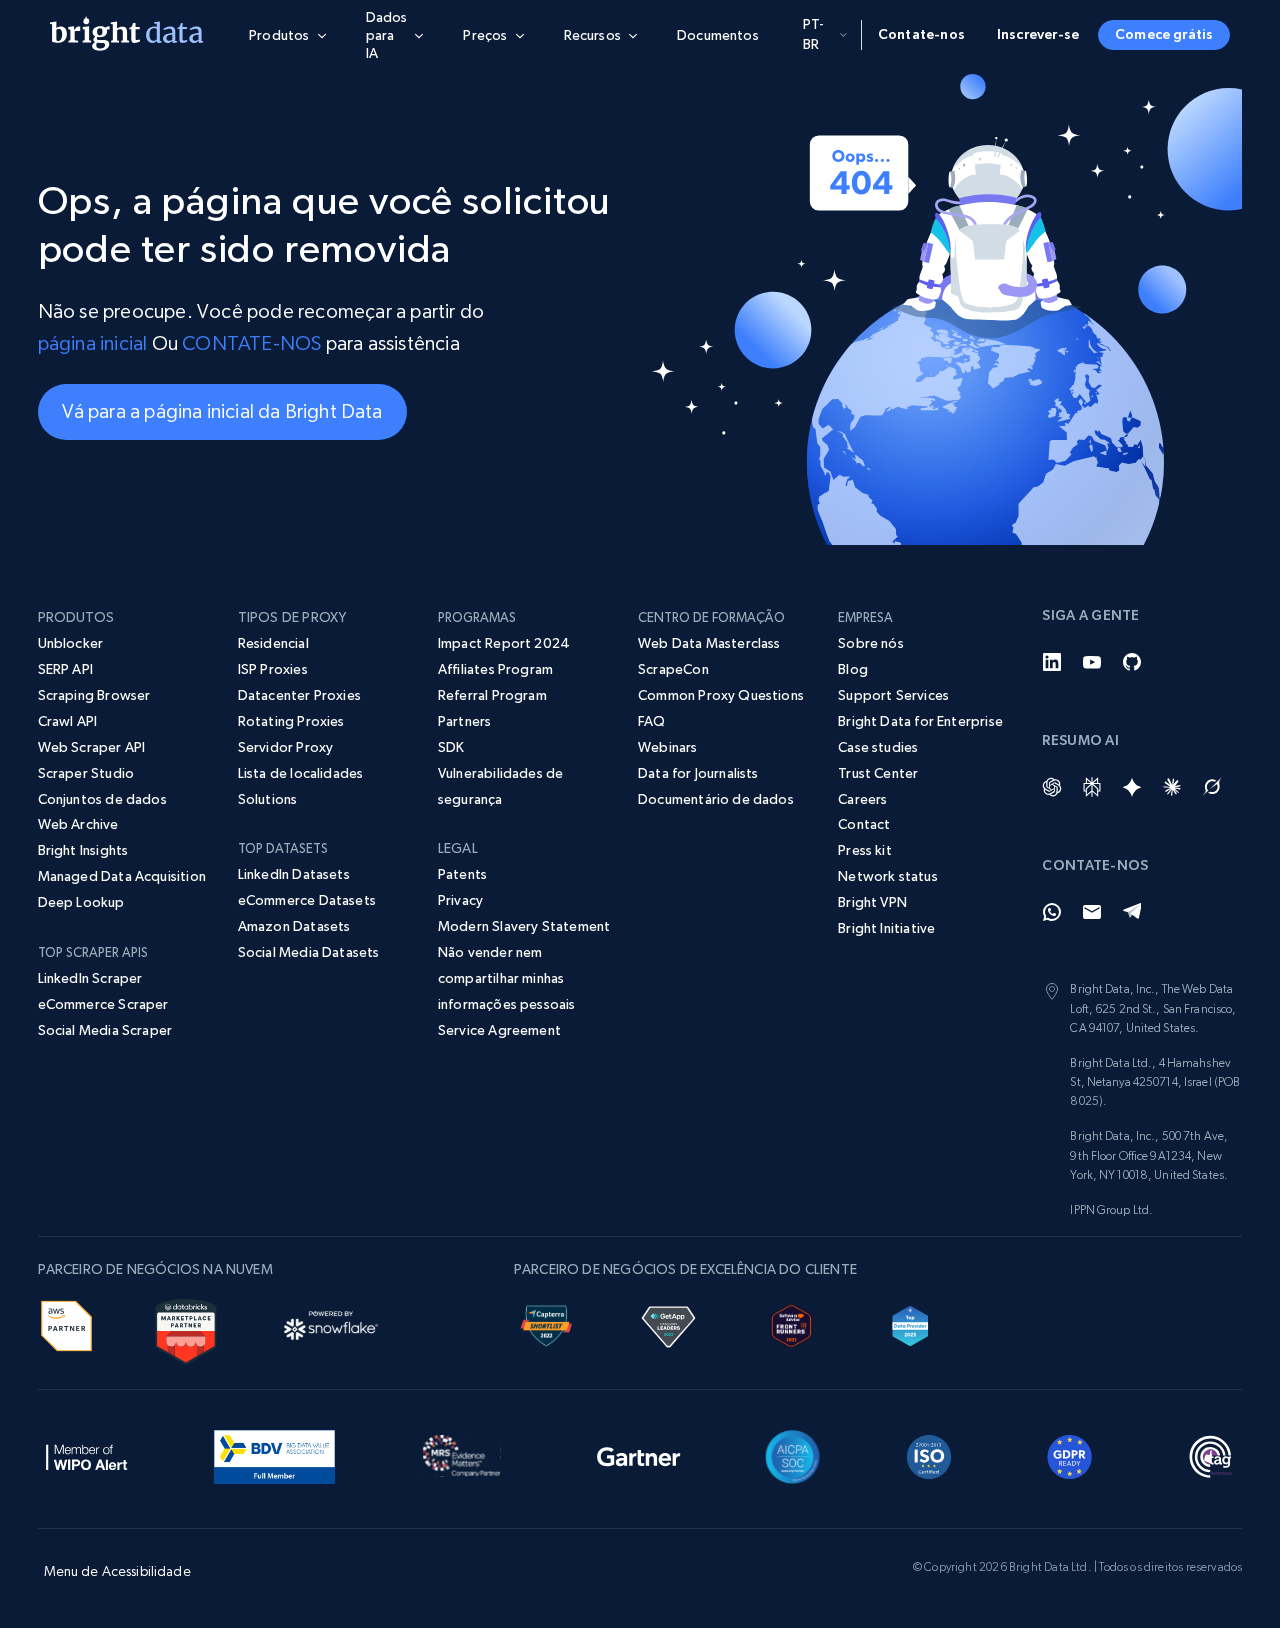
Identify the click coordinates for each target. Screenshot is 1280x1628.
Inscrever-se (1038, 34)
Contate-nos (921, 34)
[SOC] (792, 1454)
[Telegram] (1132, 912)
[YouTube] (1092, 662)
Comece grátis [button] (1164, 34)
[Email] (1092, 912)
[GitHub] (1132, 662)
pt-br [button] (814, 34)
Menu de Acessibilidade (117, 1571)
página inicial (93, 343)
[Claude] (1172, 787)
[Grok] (1212, 787)
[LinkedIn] (1052, 662)
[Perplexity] (1092, 787)
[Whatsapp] (1052, 912)
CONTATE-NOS (251, 343)
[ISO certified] (929, 1454)
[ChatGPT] (1052, 787)
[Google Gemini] (1132, 787)
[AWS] (66, 1323)
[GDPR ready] (1070, 1454)
